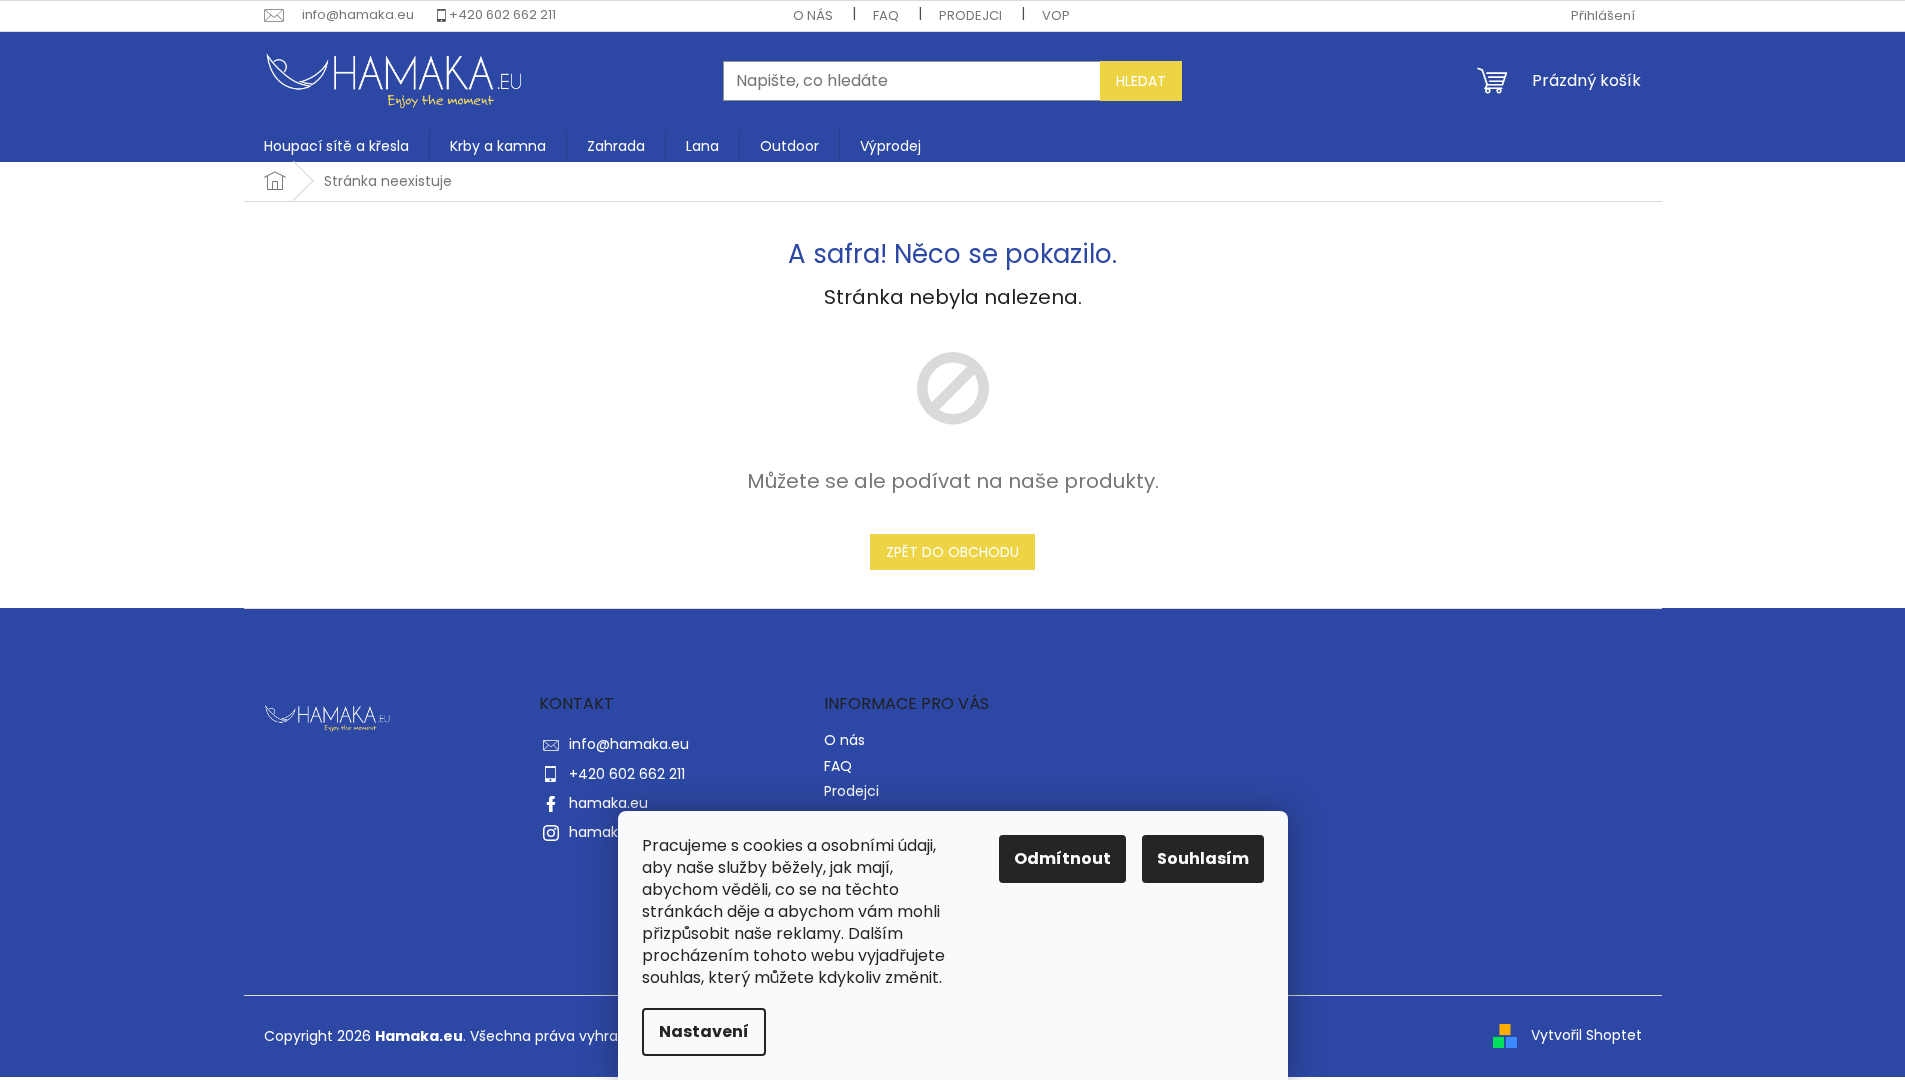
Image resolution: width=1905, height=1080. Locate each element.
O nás (813, 15)
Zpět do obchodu (952, 552)
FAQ (886, 15)
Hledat (1141, 81)
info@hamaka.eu (629, 744)
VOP (1056, 15)
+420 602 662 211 (502, 14)
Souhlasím (1203, 858)
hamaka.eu (608, 803)
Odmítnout (1062, 858)
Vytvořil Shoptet (1586, 1035)
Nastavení (704, 1031)
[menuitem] (336, 146)
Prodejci (970, 15)
